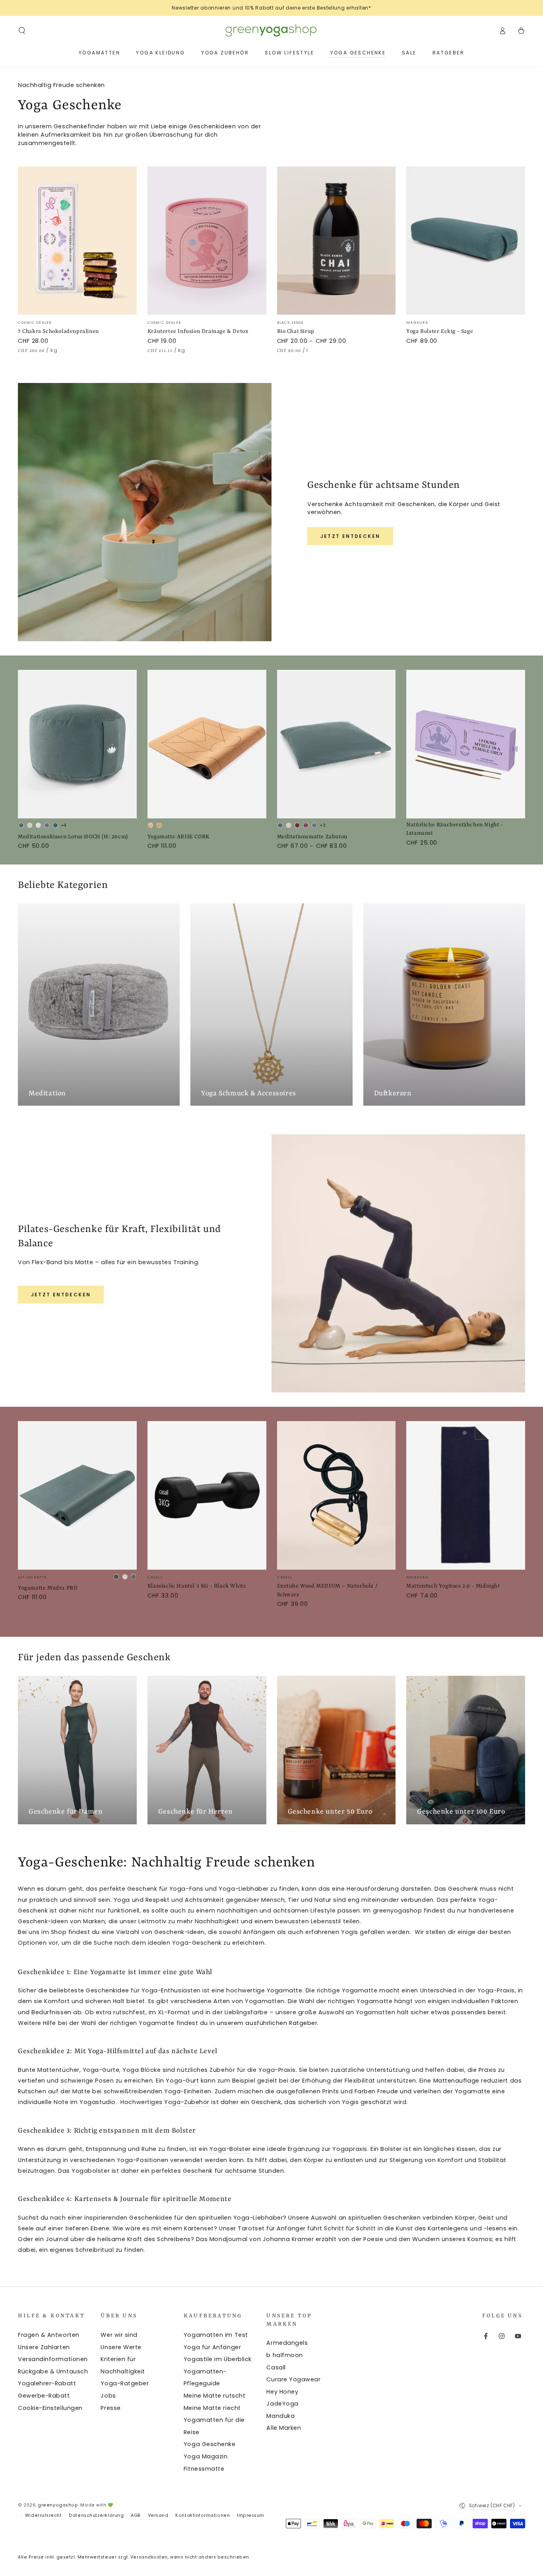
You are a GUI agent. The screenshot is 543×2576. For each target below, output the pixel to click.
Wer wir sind (119, 2335)
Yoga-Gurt (182, 2081)
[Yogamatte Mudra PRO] (77, 1495)
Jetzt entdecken (350, 536)
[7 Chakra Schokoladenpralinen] (77, 241)
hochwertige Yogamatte (264, 1990)
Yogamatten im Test (216, 2335)
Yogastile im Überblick (218, 2359)
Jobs (108, 2396)
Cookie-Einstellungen (50, 2408)
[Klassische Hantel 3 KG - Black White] (207, 1495)
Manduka (280, 2416)
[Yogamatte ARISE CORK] (207, 744)
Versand (158, 2515)
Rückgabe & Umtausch (53, 2371)
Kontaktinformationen (203, 2515)
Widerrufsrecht (44, 2515)
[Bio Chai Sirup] (336, 241)
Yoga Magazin (206, 2456)
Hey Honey (282, 2392)
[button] (22, 31)
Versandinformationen (53, 2359)
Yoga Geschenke (210, 2444)
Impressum (251, 2515)
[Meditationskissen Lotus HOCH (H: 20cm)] (77, 744)
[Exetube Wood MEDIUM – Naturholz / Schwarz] (336, 1495)
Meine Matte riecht (212, 2408)
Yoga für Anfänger (212, 2347)
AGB (136, 2515)
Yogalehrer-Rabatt (47, 2383)
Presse (111, 2408)
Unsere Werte (121, 2347)
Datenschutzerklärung (96, 2515)
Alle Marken (284, 2428)
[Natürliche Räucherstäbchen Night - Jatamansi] (466, 744)
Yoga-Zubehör (187, 2102)
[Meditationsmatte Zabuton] (336, 744)
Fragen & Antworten (49, 2335)
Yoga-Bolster (230, 2149)
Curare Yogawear (293, 2379)
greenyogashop (58, 2505)
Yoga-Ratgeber (125, 2383)
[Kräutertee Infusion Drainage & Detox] (207, 241)
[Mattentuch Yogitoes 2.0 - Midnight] (466, 1495)
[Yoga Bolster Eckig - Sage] (466, 241)
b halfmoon (284, 2355)
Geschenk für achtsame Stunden (234, 2171)
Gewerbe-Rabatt (44, 2396)
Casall (276, 2367)
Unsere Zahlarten (44, 2347)
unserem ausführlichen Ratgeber (267, 2023)
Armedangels (287, 2343)
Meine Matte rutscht (214, 2396)
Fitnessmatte (204, 2469)
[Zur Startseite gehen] (271, 31)
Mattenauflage (456, 2081)
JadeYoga (282, 2404)
